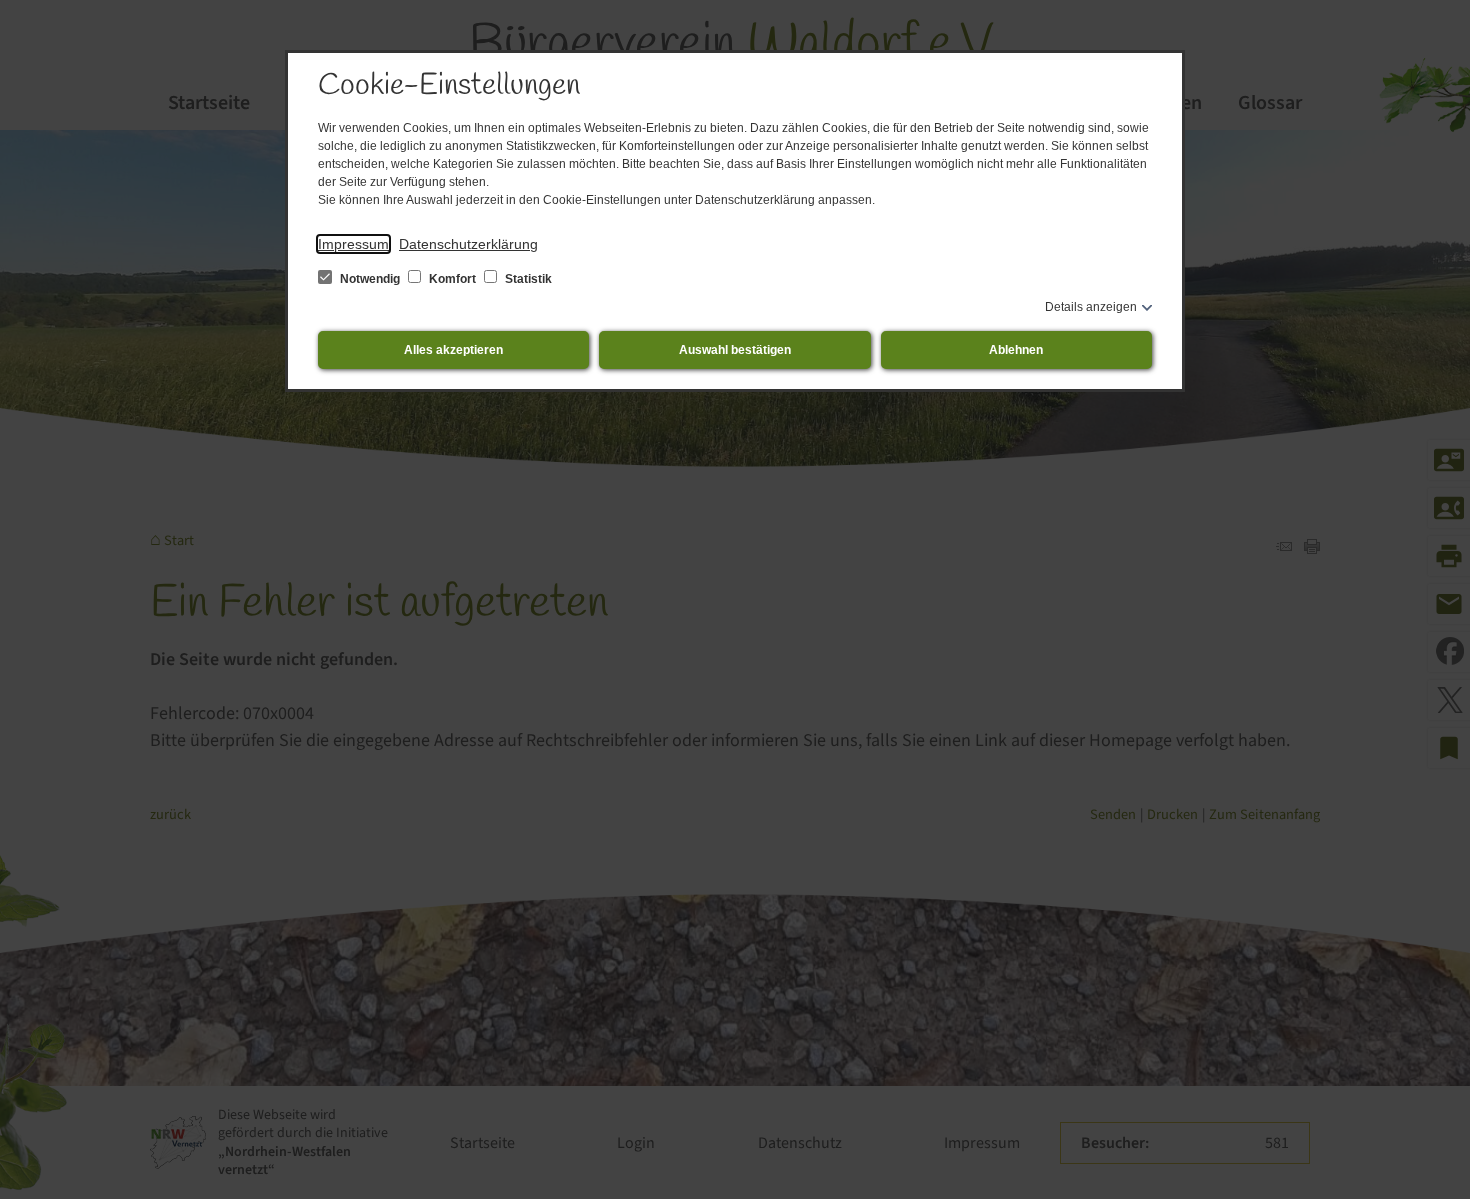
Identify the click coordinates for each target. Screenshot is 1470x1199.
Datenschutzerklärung (468, 244)
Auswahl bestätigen (735, 350)
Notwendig (370, 279)
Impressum (353, 244)
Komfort (452, 279)
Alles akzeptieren (453, 350)
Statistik (527, 279)
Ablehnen (1016, 350)
